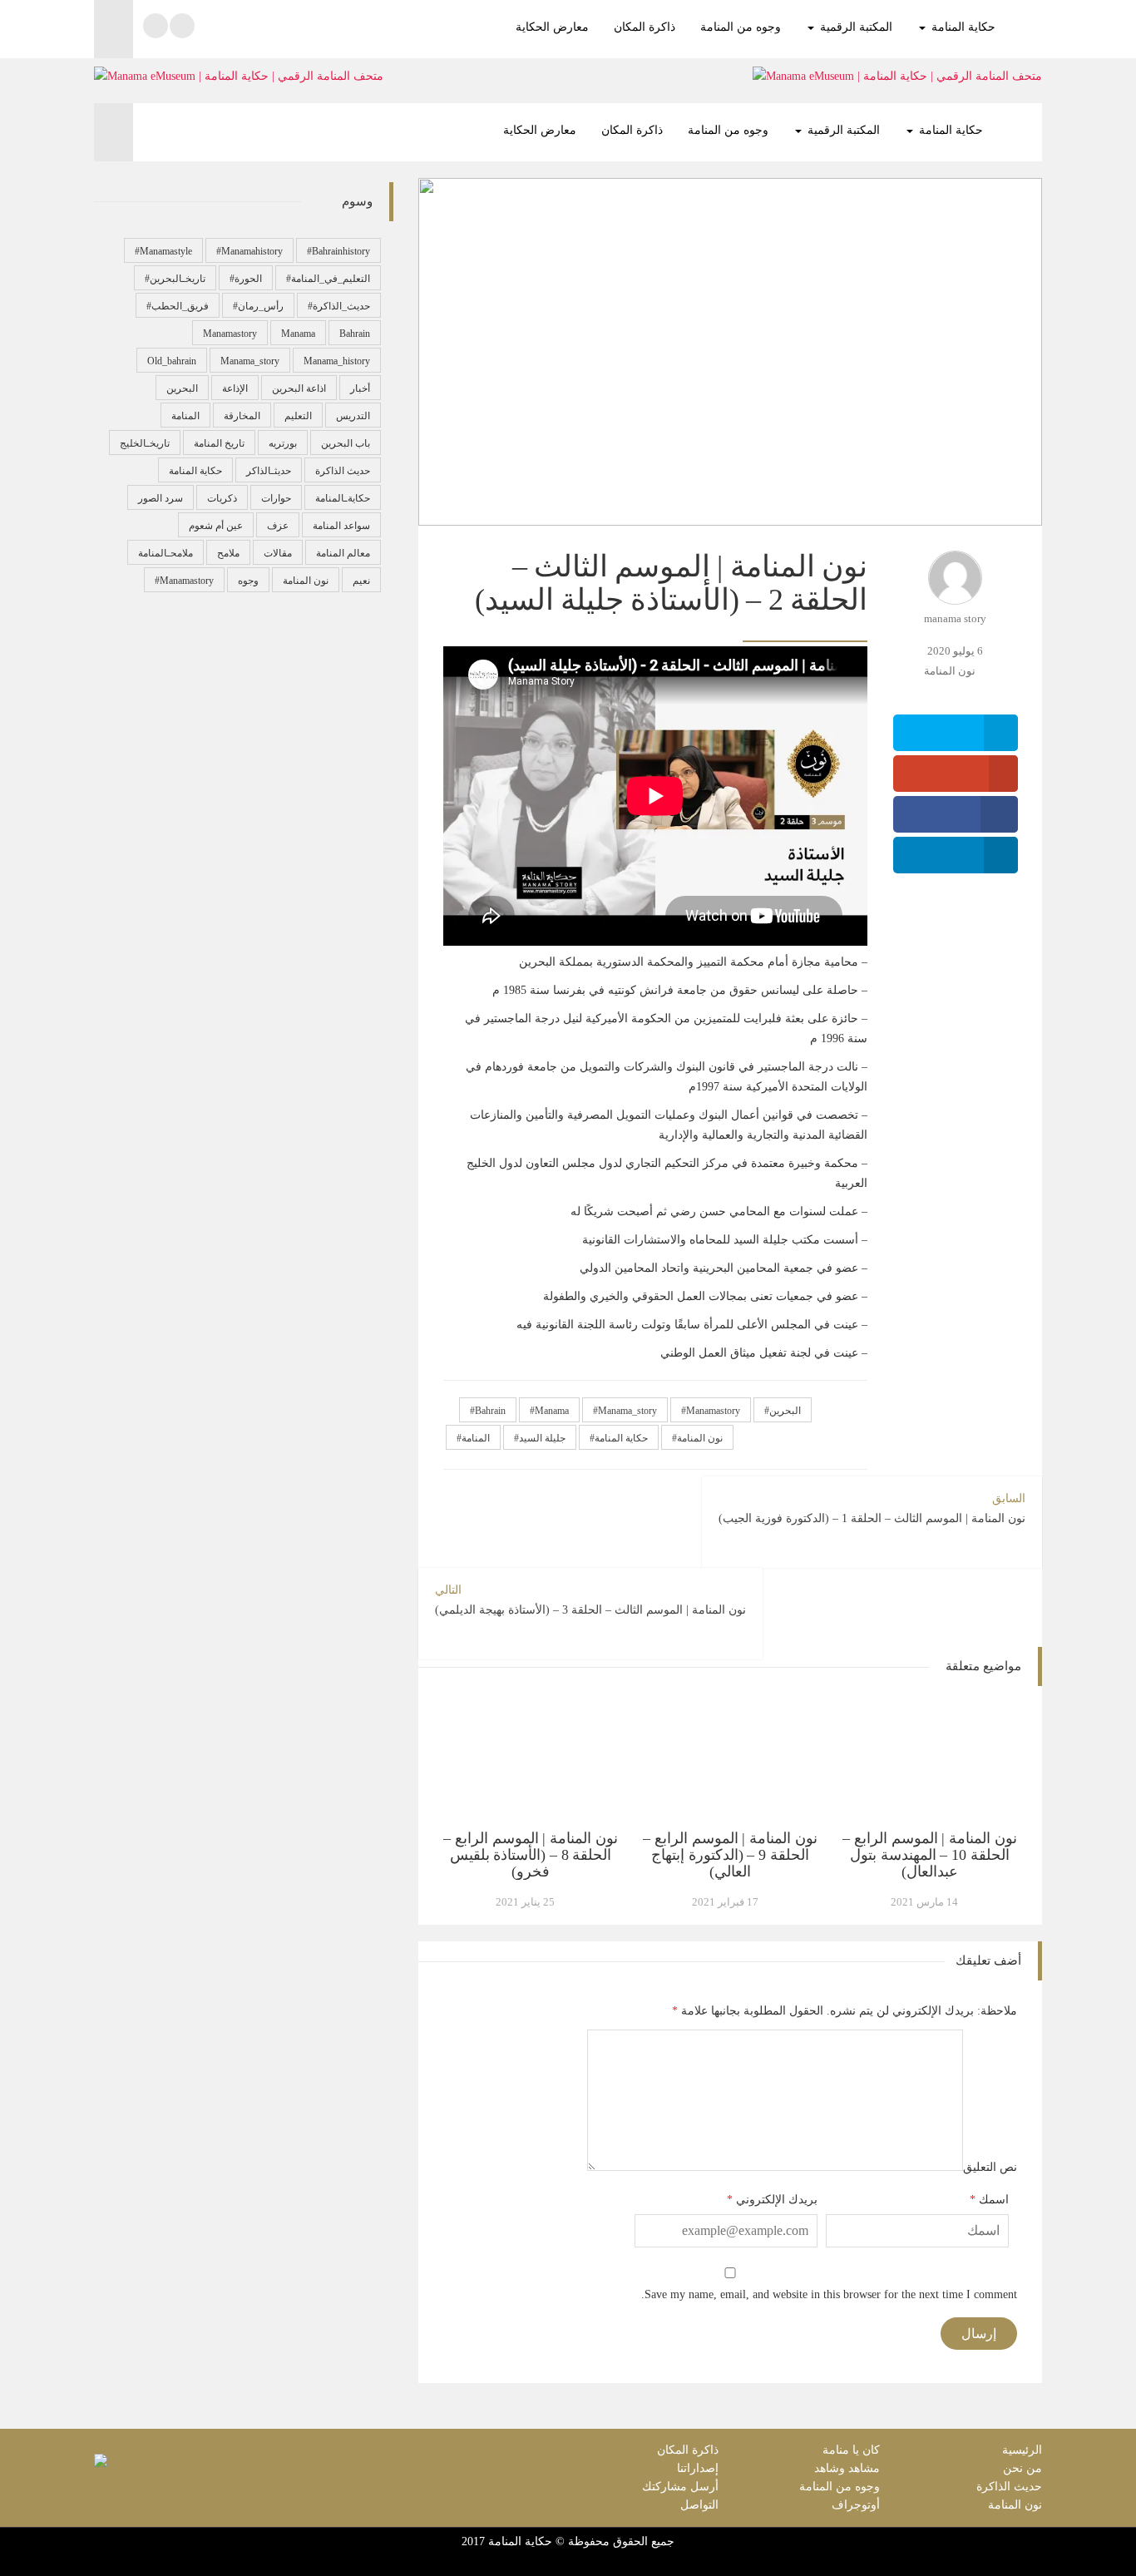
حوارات (276, 498)
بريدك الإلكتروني (777, 2200)
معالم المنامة (343, 553)
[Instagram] (156, 26)
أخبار (360, 388)
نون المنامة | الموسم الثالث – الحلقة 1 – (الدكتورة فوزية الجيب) (872, 1508)
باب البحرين (346, 443)
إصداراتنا (698, 2468)
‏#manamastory (184, 581)
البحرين (785, 1411)
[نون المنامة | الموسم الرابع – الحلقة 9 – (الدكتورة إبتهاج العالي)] (730, 1758)
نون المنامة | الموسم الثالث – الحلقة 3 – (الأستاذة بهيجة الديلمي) (590, 1600)
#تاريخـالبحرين (175, 279)
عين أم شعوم (216, 526)
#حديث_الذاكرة (339, 306)
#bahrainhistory (338, 251)
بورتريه (283, 443)
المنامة (476, 1438)
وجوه (248, 581)
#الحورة (246, 279)
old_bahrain (172, 361)
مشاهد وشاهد (847, 2468)
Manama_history (337, 361)
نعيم (361, 581)
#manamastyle (163, 251)
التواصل (699, 2505)
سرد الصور (161, 498)
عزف (278, 526)
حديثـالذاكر (269, 471)
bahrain (490, 1411)
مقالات (278, 553)
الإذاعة (235, 388)
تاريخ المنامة (219, 443)
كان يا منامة (851, 2450)
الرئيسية (1022, 2450)
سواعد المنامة (341, 526)
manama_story (627, 1411)
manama (552, 1411)
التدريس (353, 416)
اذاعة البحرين (299, 388)
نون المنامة (950, 671)
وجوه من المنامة (741, 27)
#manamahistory (249, 251)
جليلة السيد (542, 1438)
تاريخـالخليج (145, 443)
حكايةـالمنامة (343, 498)
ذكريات (222, 498)
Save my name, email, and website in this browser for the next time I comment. (829, 2294)
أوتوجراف (856, 2505)
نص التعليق (990, 2167)
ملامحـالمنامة (165, 553)
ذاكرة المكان (645, 27)
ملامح (228, 553)
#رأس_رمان (258, 306)
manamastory (713, 1411)
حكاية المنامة (962, 27)
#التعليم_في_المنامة (328, 279)
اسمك (994, 2200)
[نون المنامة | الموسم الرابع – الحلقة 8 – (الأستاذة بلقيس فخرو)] (531, 1758)
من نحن (1022, 2468)
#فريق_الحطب (178, 306)
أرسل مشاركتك (680, 2487)
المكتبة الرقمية (854, 27)
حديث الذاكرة (343, 471)
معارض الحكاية (552, 27)
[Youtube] (182, 26)
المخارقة (242, 416)
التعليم (298, 416)
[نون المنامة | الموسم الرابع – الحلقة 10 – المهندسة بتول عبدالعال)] (930, 1758)
